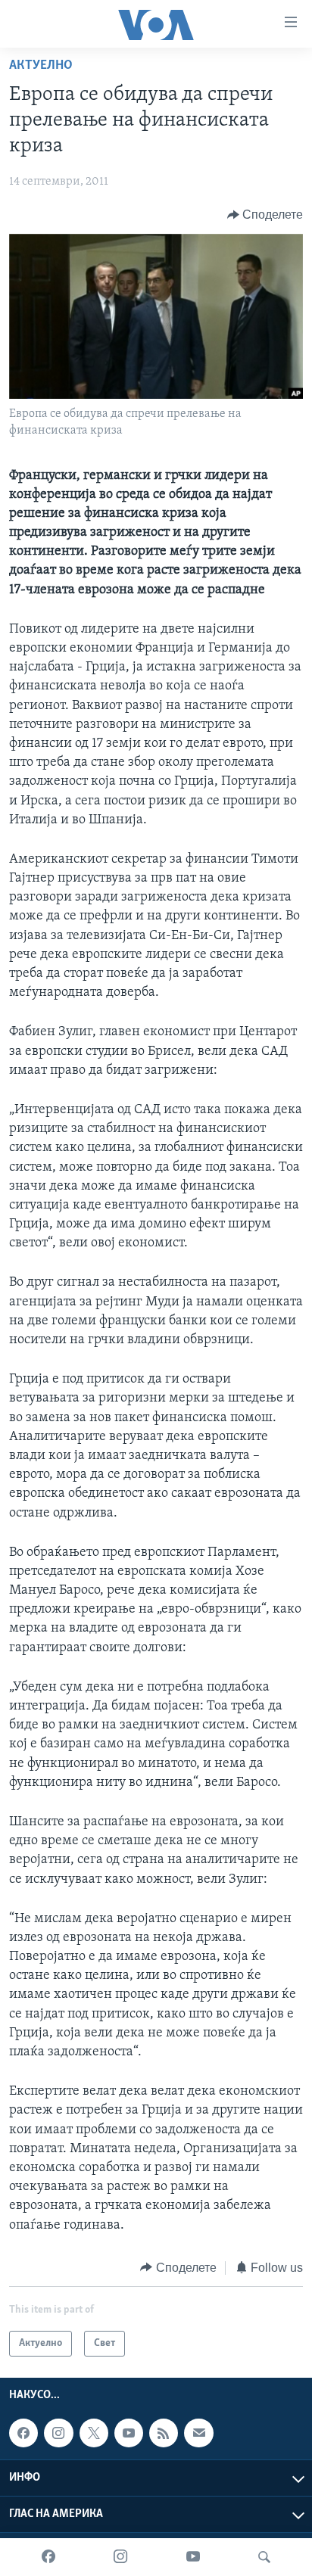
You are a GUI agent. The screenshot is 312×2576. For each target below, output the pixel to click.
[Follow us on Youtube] (129, 2433)
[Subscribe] (198, 2433)
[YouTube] (193, 2557)
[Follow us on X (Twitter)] (94, 2433)
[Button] (265, 215)
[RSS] (164, 2433)
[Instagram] (120, 2557)
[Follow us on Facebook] (23, 2433)
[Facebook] (48, 2557)
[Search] (264, 2557)
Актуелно (41, 66)
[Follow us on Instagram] (58, 2433)
